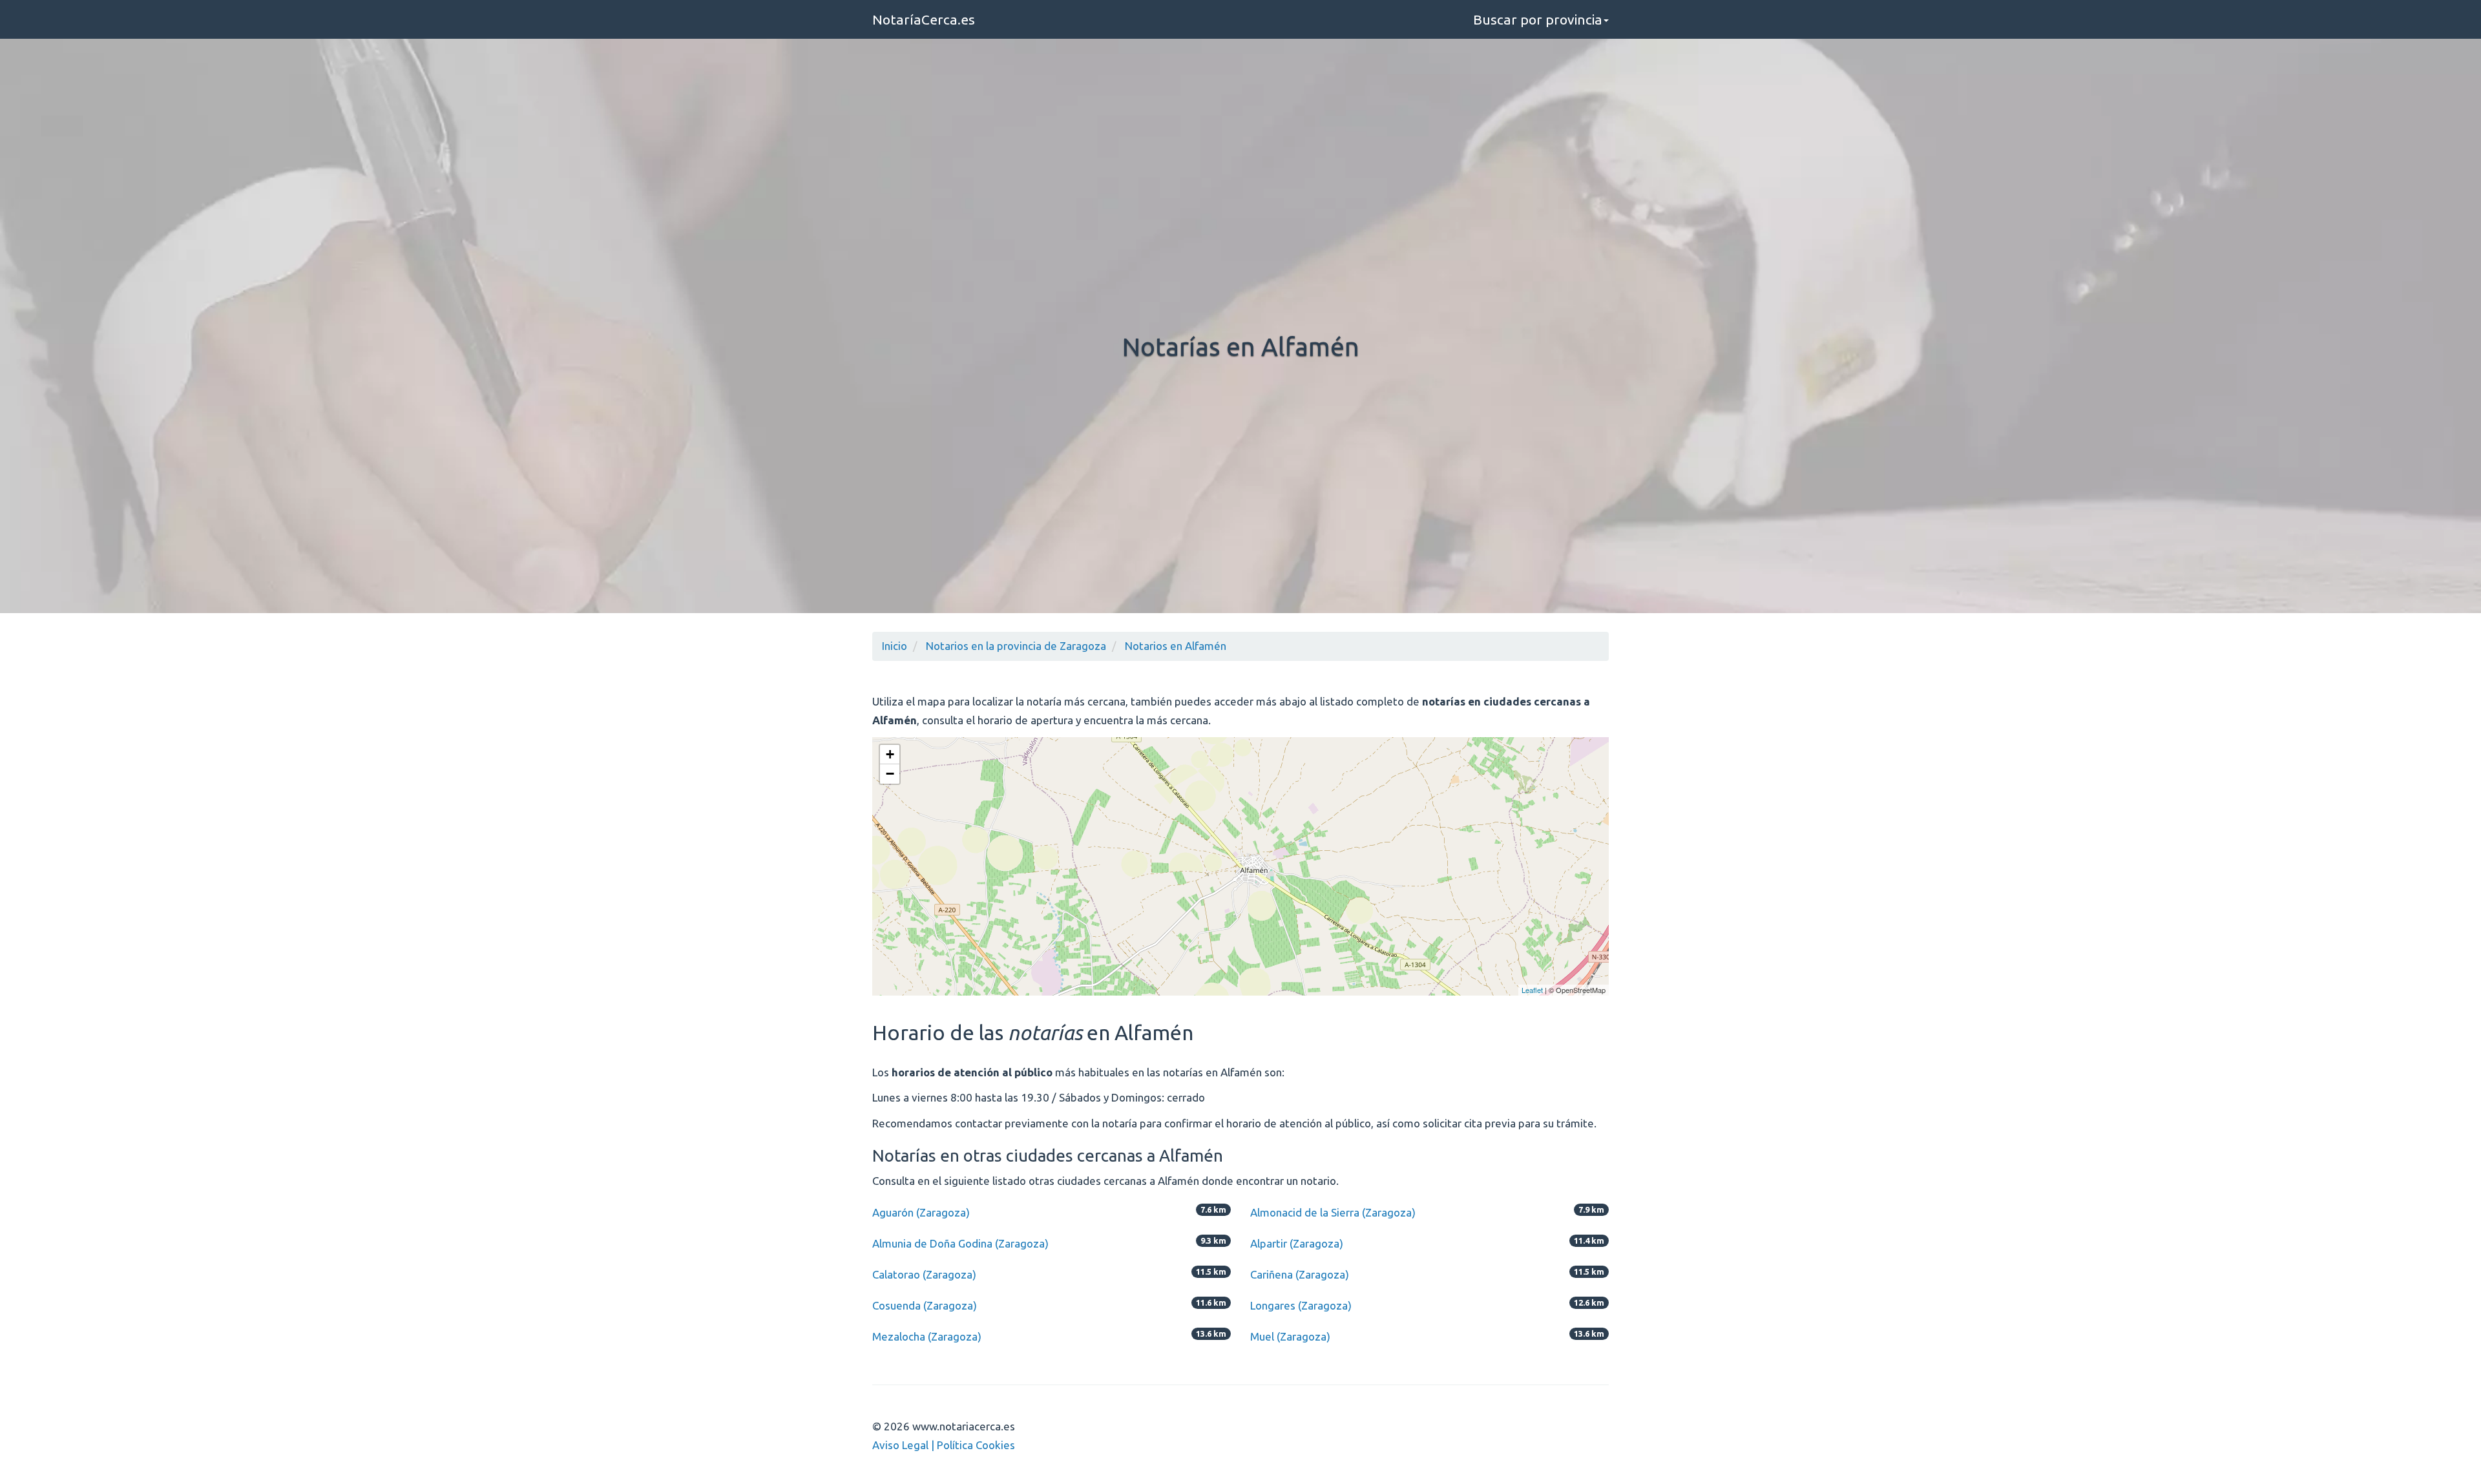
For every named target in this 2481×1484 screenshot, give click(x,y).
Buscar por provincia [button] (1538, 19)
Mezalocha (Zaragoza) (927, 1336)
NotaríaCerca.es (924, 19)
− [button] (890, 774)
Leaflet (1532, 990)
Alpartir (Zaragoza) (1297, 1243)
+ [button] (890, 754)
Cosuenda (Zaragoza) (925, 1305)
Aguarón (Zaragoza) (921, 1212)
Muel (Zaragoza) (1290, 1336)
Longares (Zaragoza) (1301, 1305)
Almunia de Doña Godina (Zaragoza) (960, 1243)
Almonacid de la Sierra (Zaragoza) (1333, 1212)
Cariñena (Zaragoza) (1300, 1274)
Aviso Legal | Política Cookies (944, 1445)
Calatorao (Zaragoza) (924, 1274)
